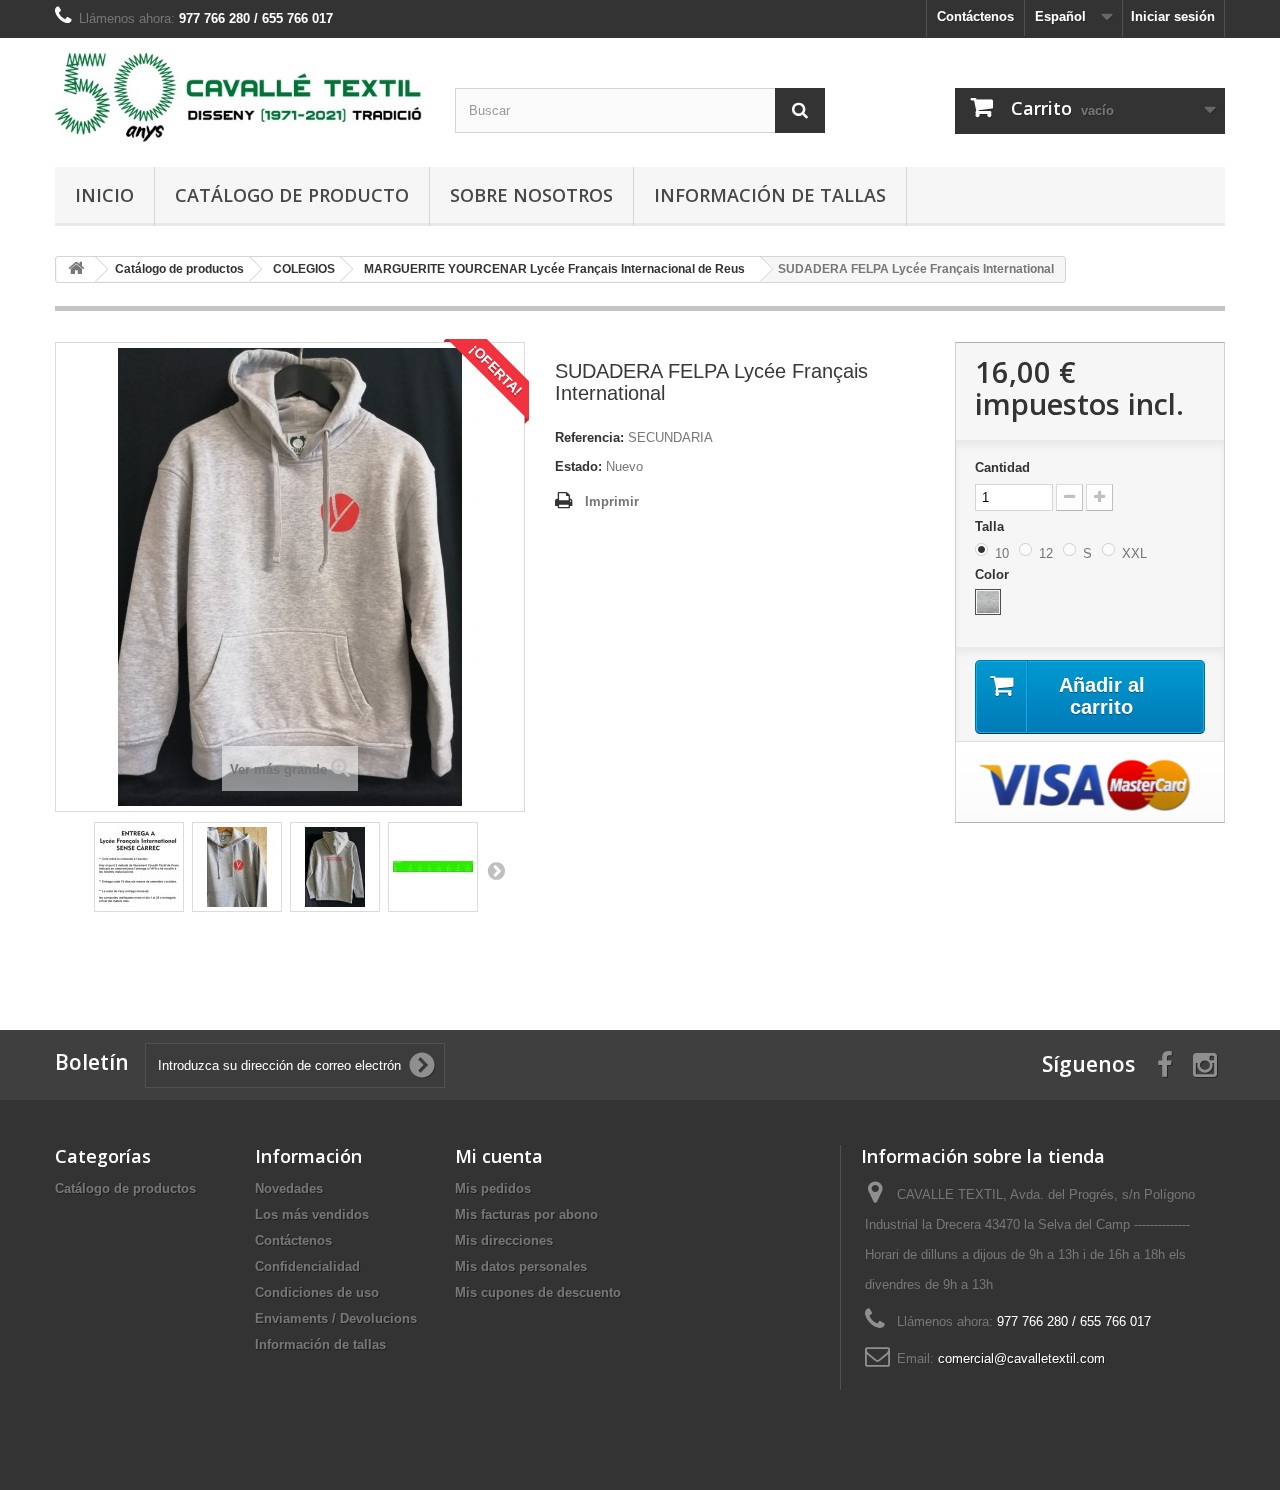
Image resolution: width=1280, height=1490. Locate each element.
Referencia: (589, 437)
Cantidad (1002, 467)
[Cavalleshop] (240, 97)
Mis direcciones (504, 1240)
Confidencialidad (307, 1266)
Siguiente (496, 870)
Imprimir (612, 501)
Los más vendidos (312, 1214)
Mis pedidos (493, 1188)
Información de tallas (770, 195)
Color (994, 574)
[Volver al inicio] (76, 269)
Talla (991, 526)
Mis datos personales (521, 1266)
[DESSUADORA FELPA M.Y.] (139, 867)
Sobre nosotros (531, 195)
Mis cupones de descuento (538, 1292)
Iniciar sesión (1173, 16)
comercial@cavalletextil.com (1021, 1358)
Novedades (289, 1188)
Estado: (578, 466)
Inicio (104, 195)
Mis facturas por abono (526, 1214)
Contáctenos (975, 16)
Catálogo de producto (292, 195)
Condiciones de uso (317, 1292)
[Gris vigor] (988, 602)
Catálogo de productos (125, 1188)
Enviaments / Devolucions (336, 1318)
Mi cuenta (499, 1156)
